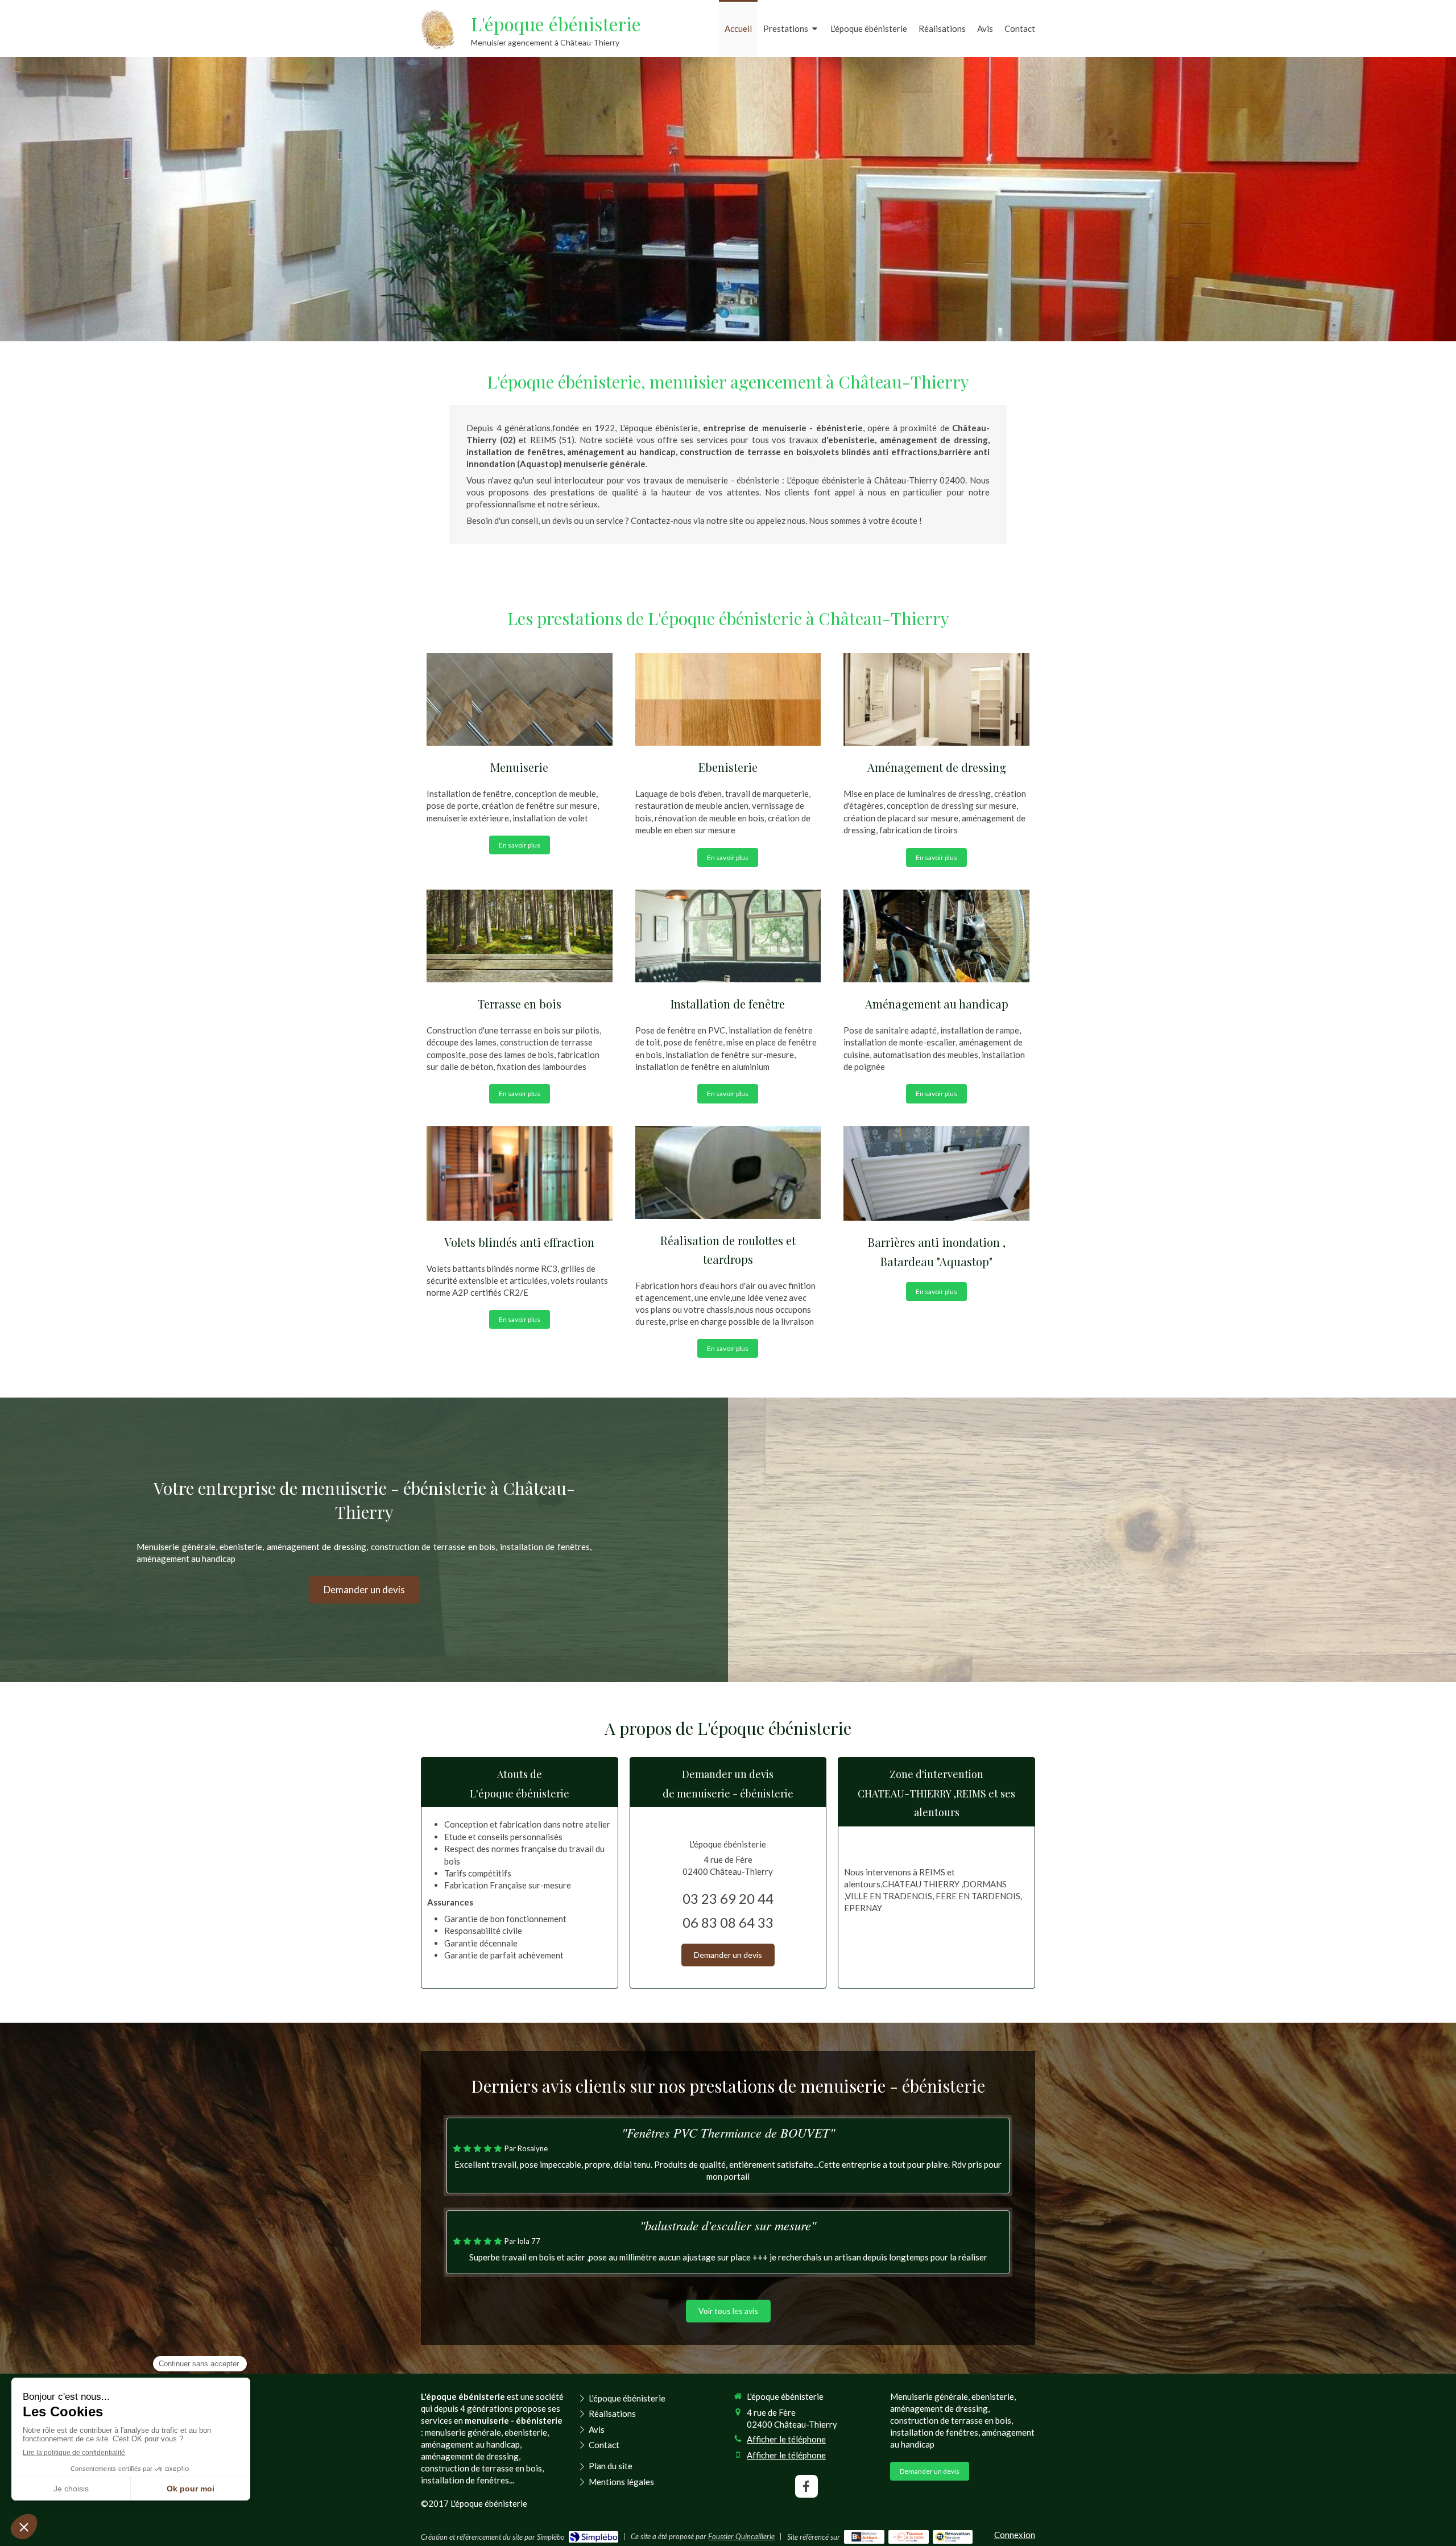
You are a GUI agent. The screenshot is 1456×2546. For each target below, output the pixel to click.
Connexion (1015, 2535)
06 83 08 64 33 (728, 1922)
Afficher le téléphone (786, 2439)
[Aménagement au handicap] (936, 936)
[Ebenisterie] (728, 699)
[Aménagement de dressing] (936, 699)
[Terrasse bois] (520, 936)
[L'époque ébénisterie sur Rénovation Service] (953, 2537)
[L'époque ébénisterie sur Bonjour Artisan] (864, 2537)
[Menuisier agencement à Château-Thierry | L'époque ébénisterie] (438, 30)
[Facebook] (806, 2486)
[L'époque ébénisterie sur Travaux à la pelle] (909, 2537)
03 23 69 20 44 (728, 1898)
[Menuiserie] (520, 699)
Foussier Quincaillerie (741, 2536)
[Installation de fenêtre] (728, 936)
